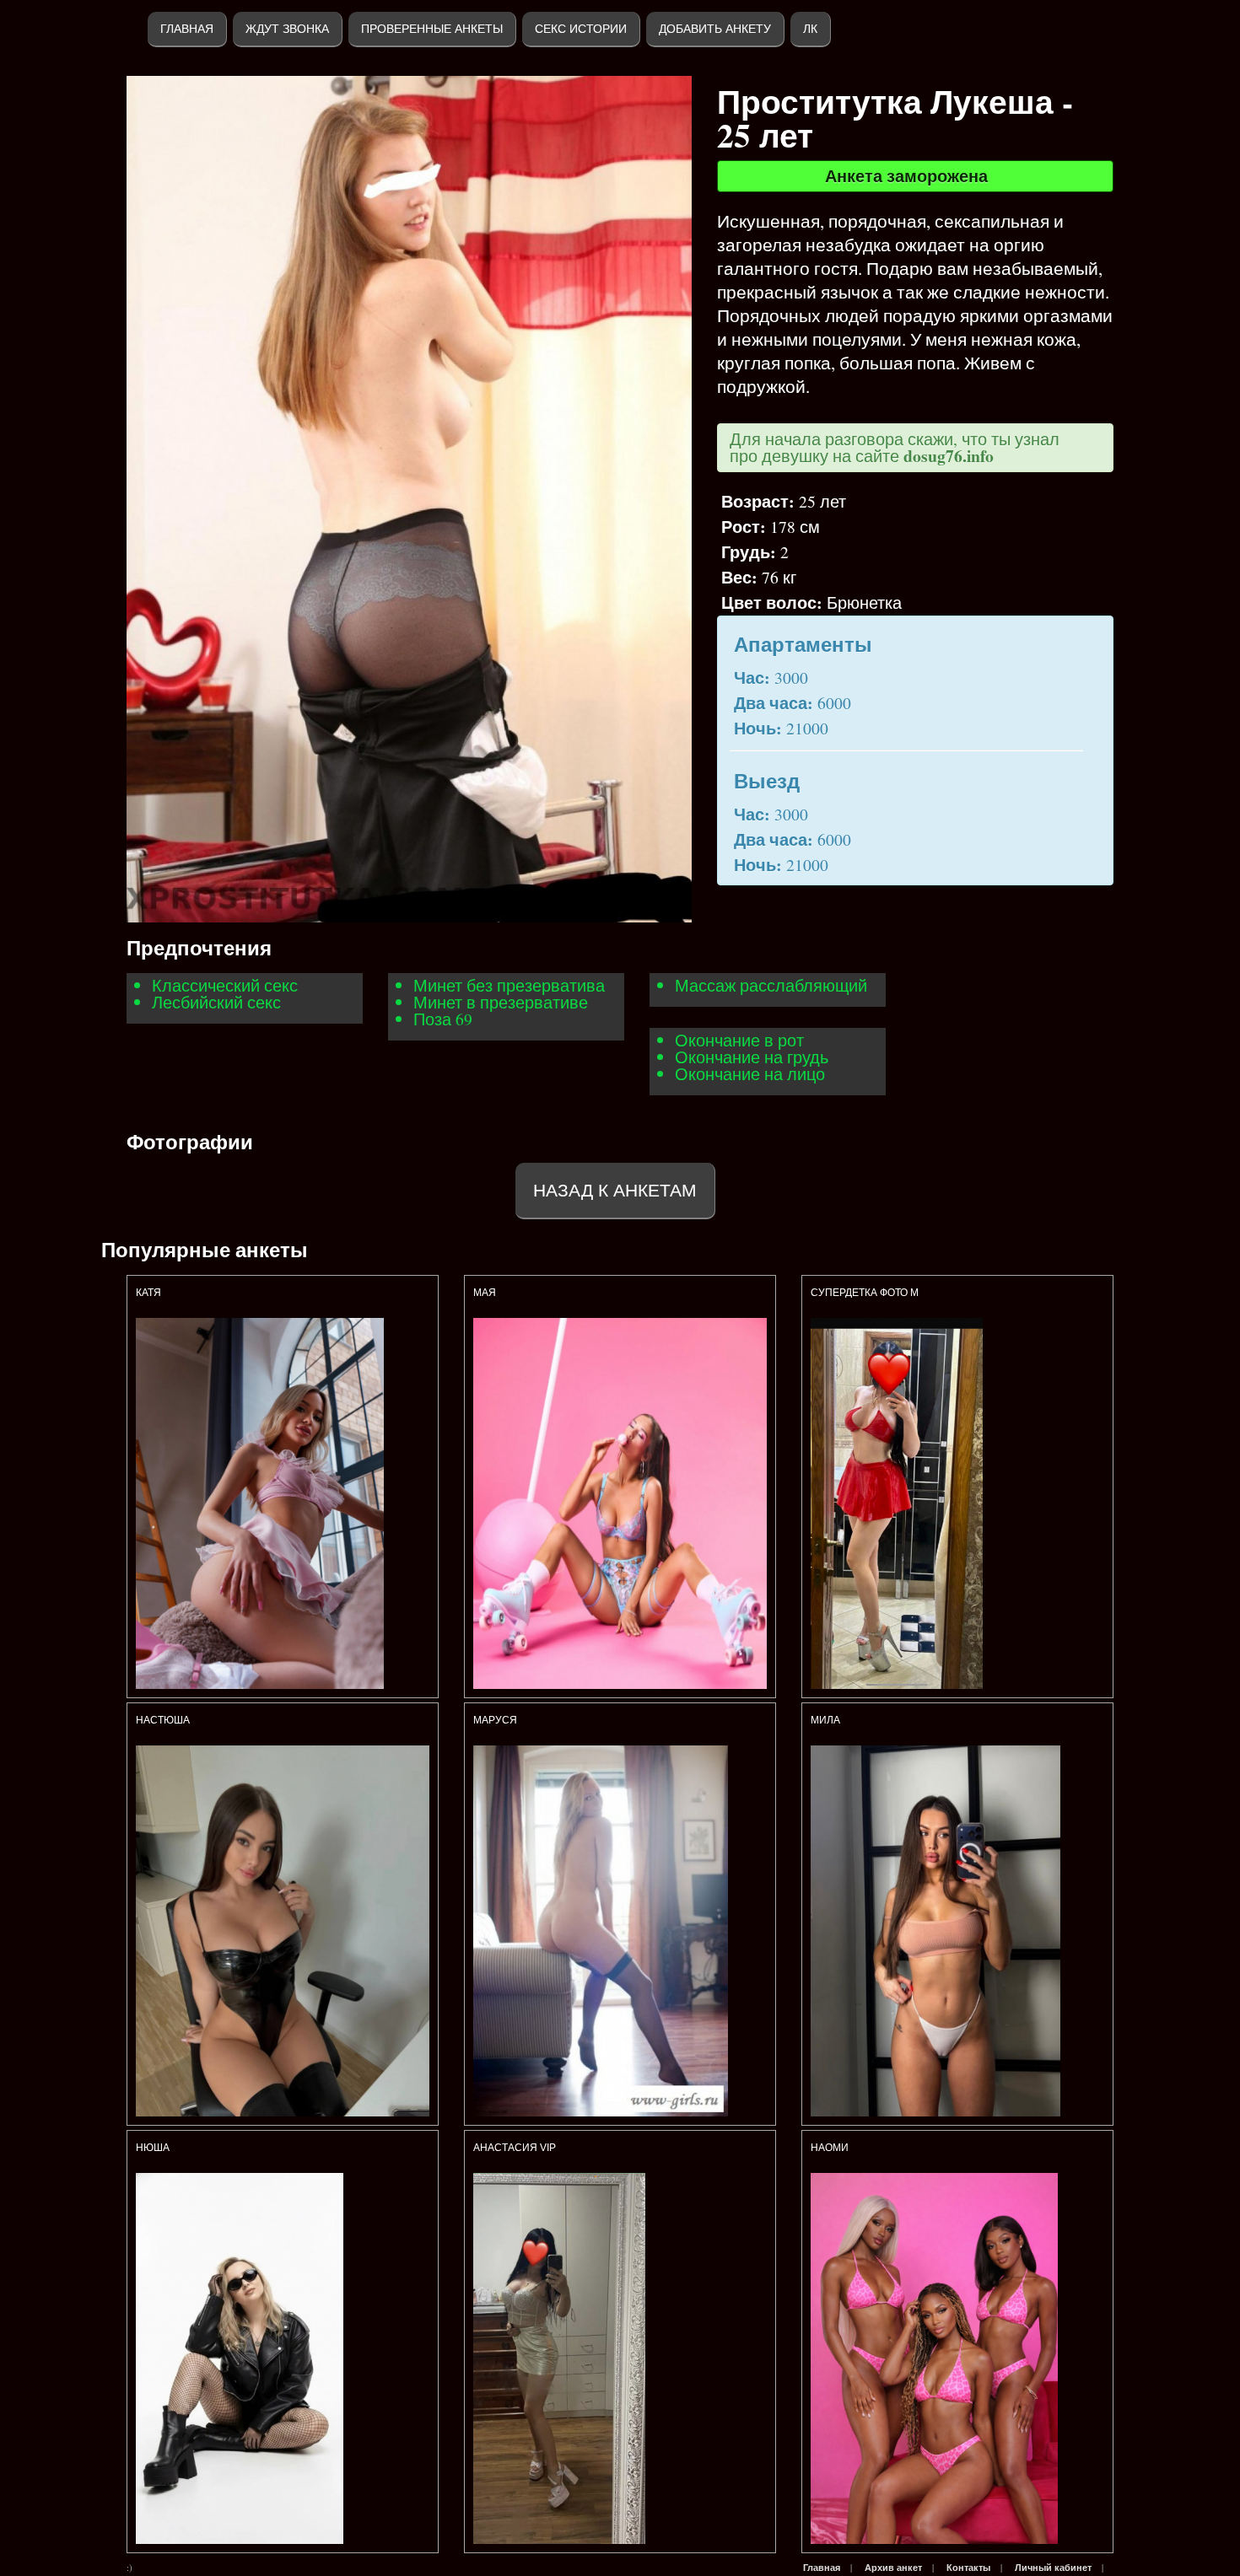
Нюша (153, 2148)
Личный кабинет (1053, 2568)
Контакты (968, 2568)
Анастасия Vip (516, 2148)
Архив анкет (893, 2568)
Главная (187, 29)
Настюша (163, 1720)
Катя (148, 1293)
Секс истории (581, 29)
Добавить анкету (715, 29)
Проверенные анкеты (432, 29)
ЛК (810, 29)
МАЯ (486, 1293)
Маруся (496, 1720)
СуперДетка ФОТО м (865, 1293)
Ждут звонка (287, 29)
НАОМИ (830, 2148)
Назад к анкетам (615, 1190)
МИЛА (827, 1720)
